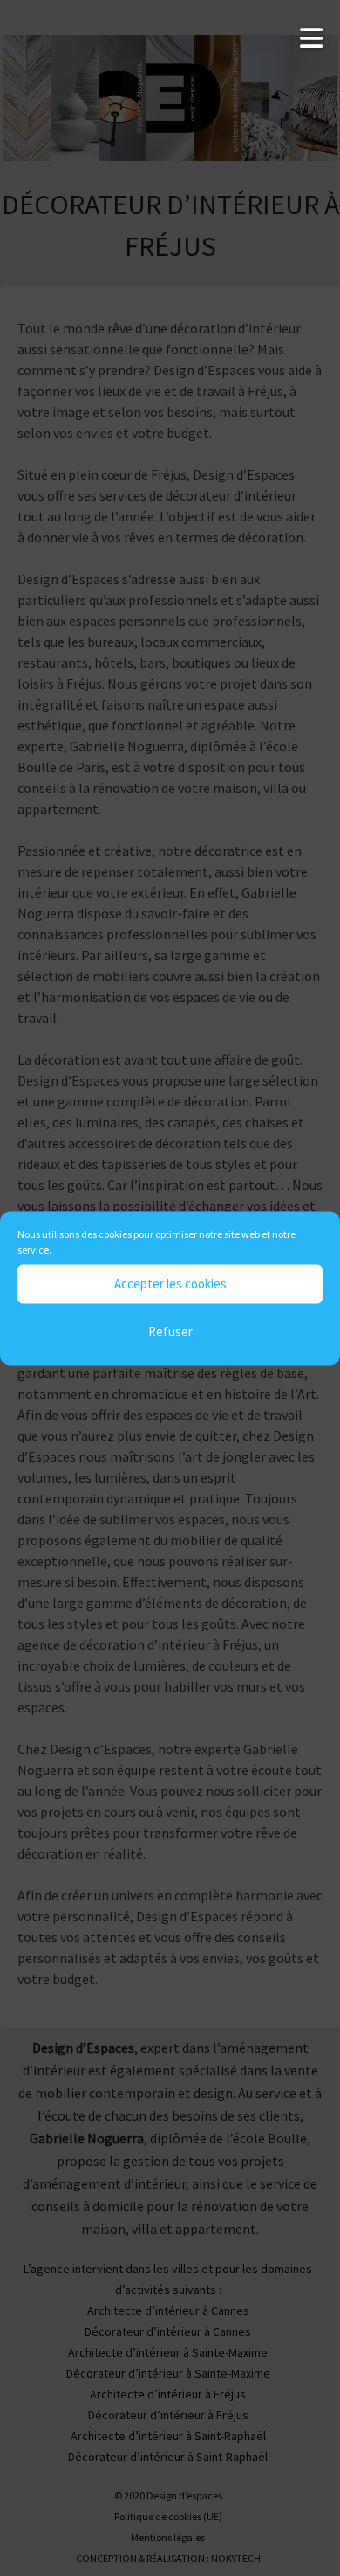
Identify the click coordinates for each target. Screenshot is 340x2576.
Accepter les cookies (170, 1284)
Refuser (170, 1332)
